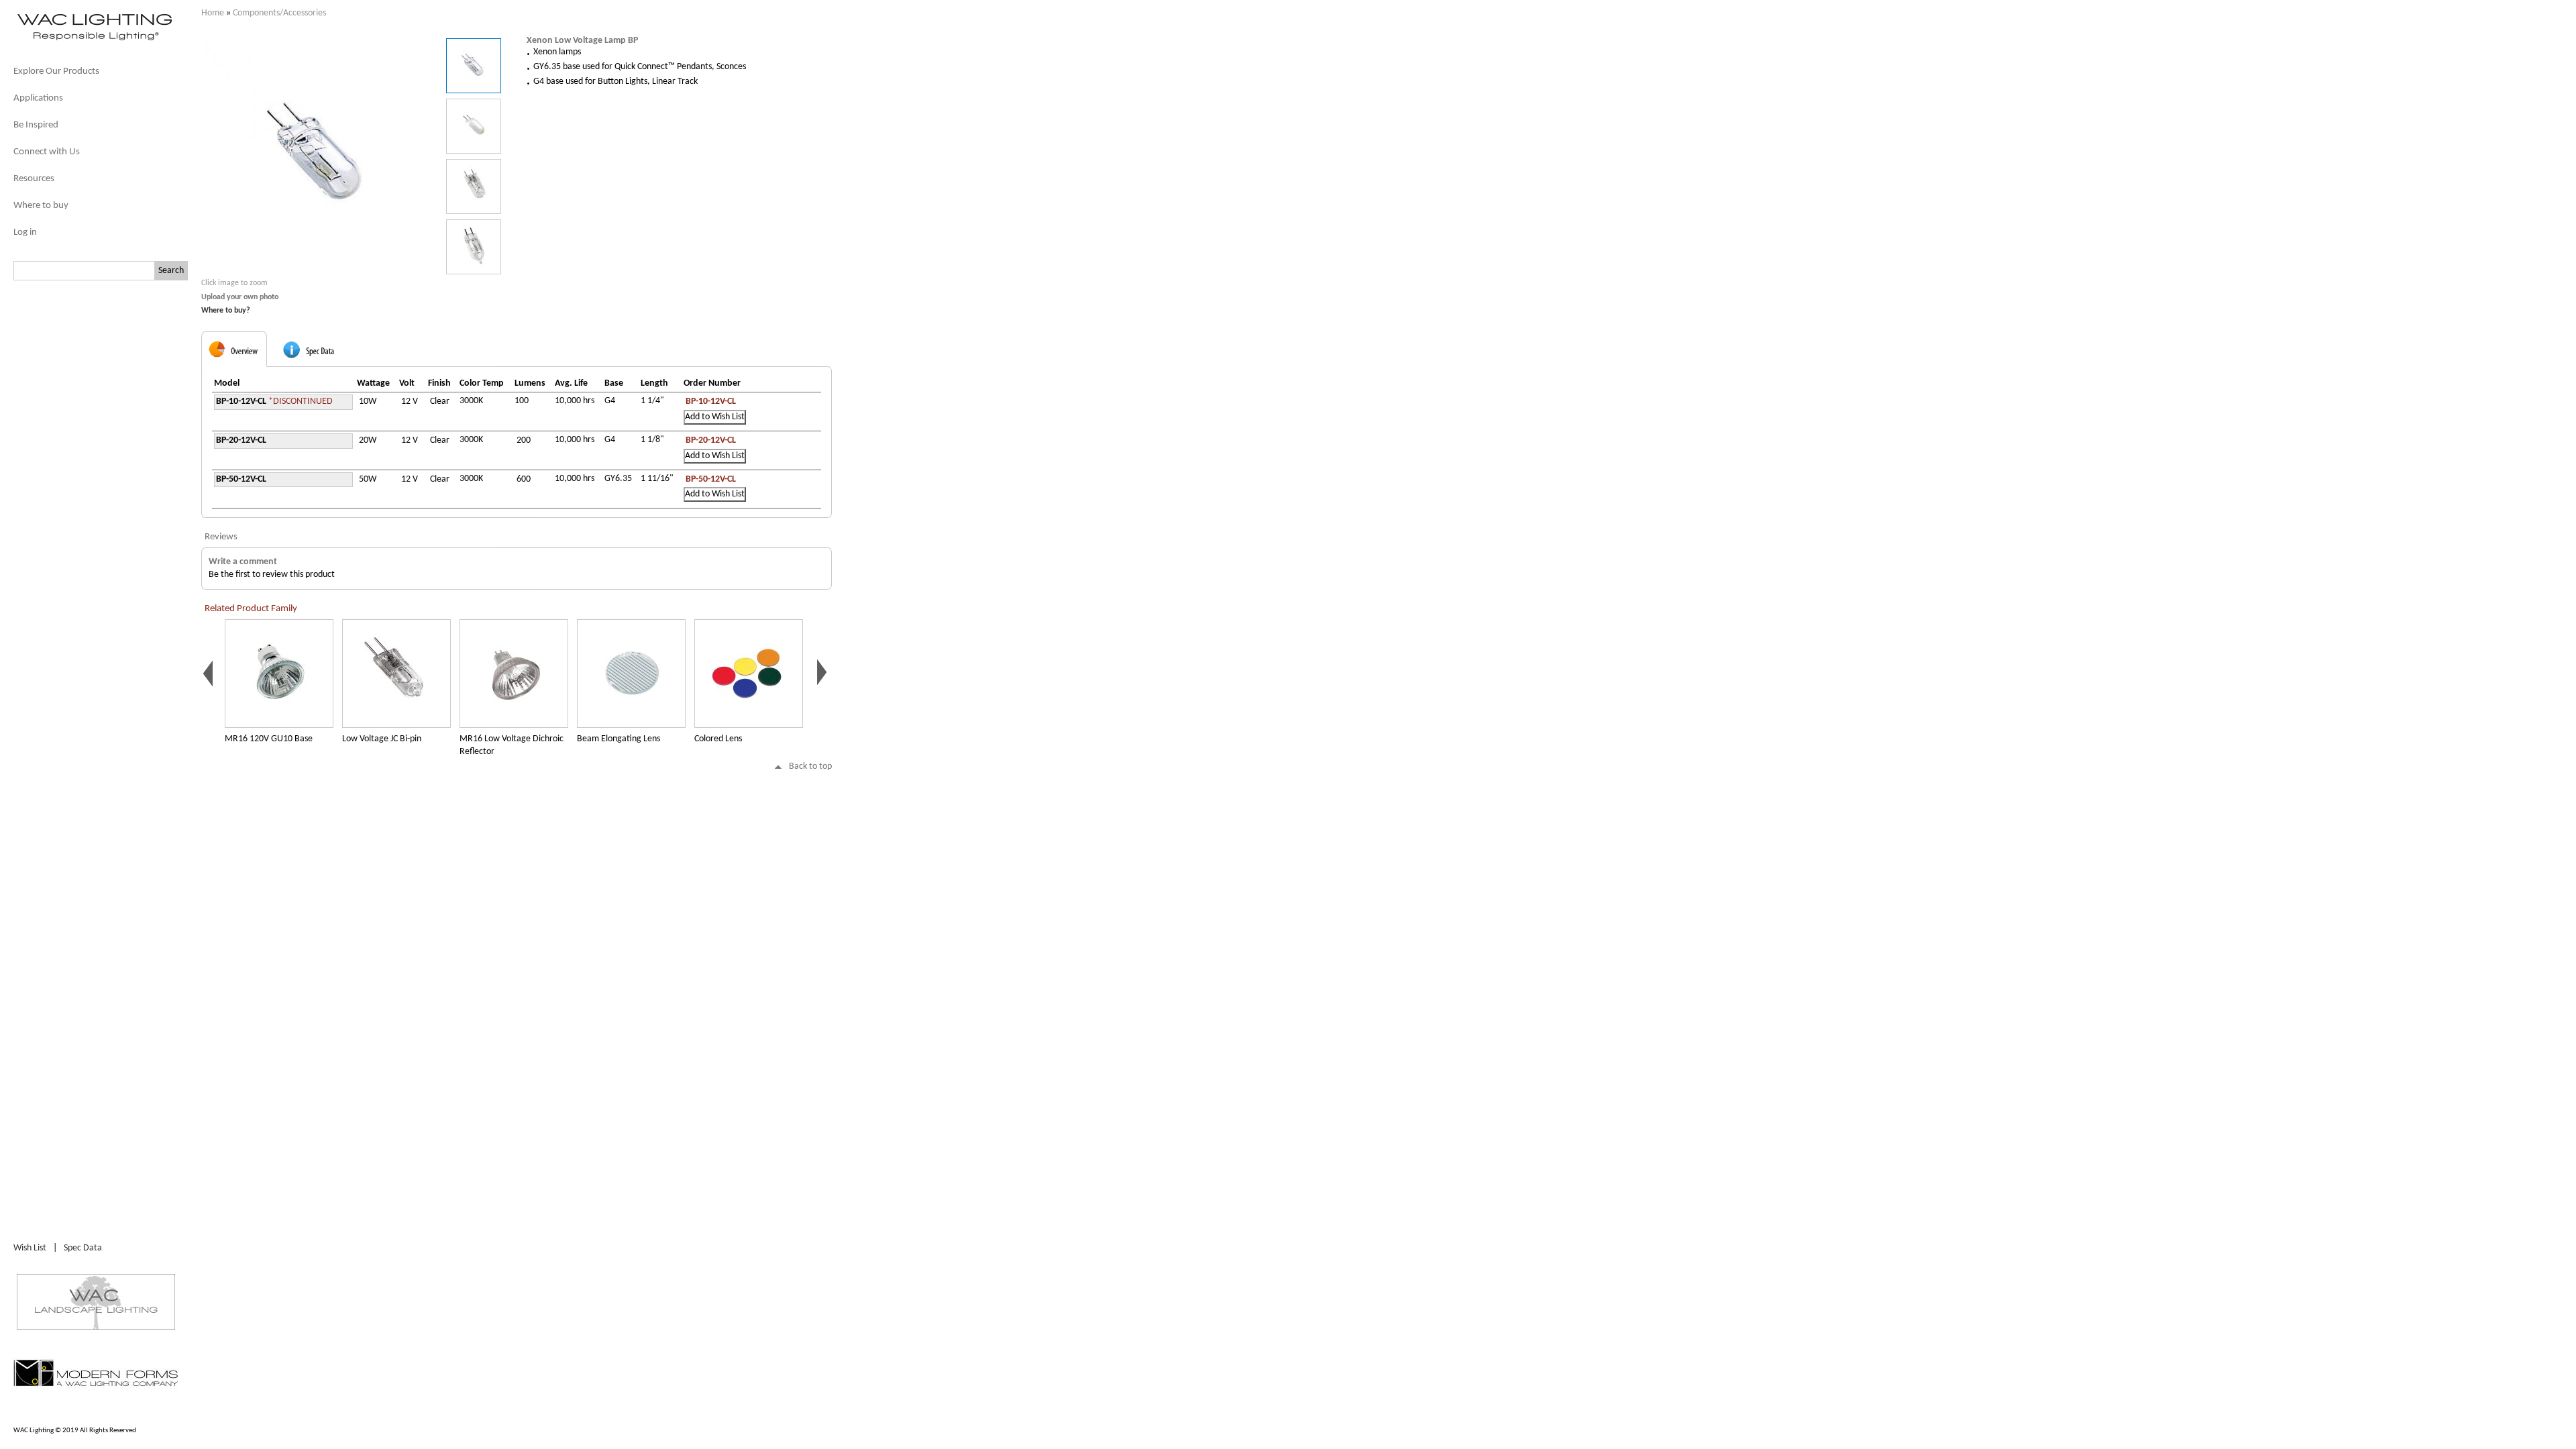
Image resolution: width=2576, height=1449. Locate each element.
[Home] (94, 39)
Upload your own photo (240, 297)
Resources (34, 179)
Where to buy (41, 206)
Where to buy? (226, 311)
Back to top (810, 766)
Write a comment (243, 562)
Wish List (30, 1248)
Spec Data (83, 1248)
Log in (25, 232)
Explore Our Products (56, 71)
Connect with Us (47, 152)
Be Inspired (36, 125)
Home (213, 13)
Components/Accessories (279, 13)
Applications (38, 98)
